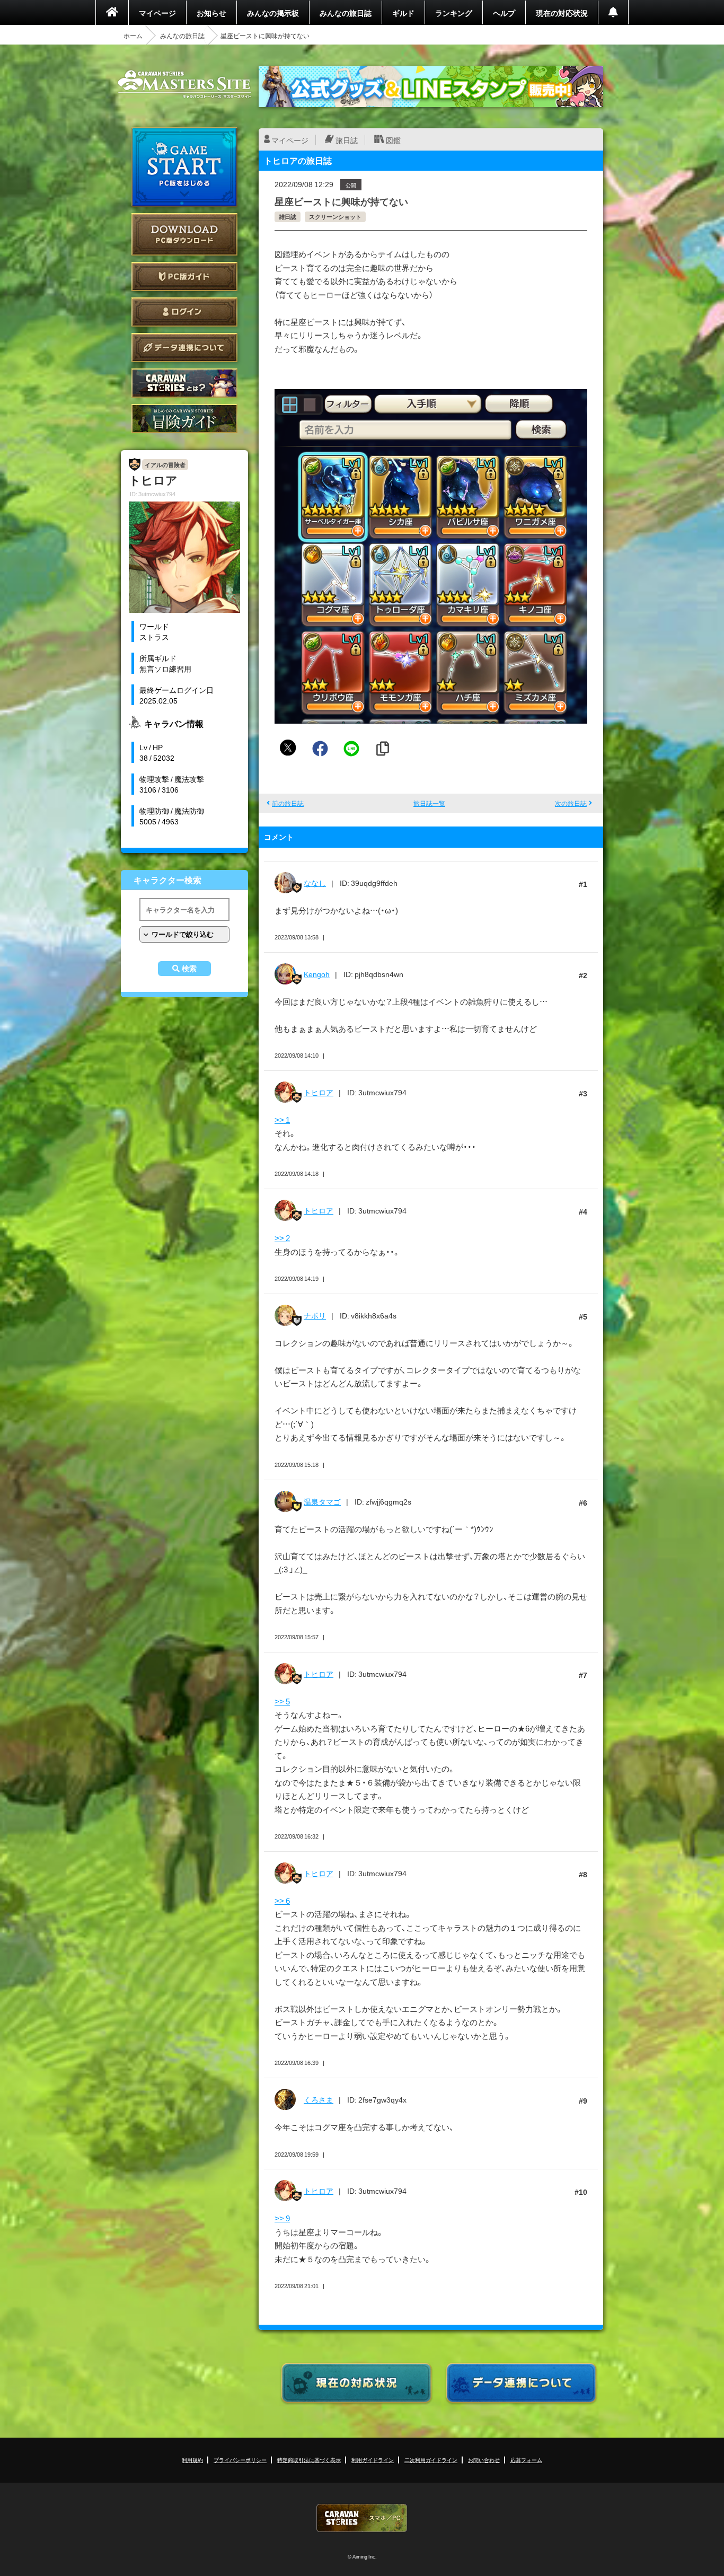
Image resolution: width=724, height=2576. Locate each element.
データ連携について (184, 348)
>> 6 (282, 1901)
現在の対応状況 (562, 13)
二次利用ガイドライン (431, 2460)
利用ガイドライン (373, 2460)
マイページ (157, 13)
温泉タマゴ (322, 1501)
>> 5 (282, 1701)
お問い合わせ (484, 2460)
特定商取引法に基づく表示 (309, 2460)
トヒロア (319, 1092)
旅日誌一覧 (429, 803)
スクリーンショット (335, 217)
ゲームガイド (184, 419)
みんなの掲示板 (273, 13)
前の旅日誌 (288, 803)
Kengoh (317, 974)
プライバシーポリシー (240, 2460)
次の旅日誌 (571, 803)
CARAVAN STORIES (362, 2518)
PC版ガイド (184, 276)
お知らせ (211, 13)
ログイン (184, 312)
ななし (315, 883)
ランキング (454, 13)
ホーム (133, 36)
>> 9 (282, 2218)
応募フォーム (526, 2460)
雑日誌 (288, 217)
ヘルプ (504, 13)
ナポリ (315, 1315)
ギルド (403, 13)
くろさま (319, 2099)
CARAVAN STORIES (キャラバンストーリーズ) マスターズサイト (184, 84)
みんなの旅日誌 (346, 13)
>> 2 (282, 1238)
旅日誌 (347, 140)
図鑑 (393, 140)
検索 (189, 969)
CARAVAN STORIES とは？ (184, 383)
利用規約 (192, 2460)
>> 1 (282, 1120)
